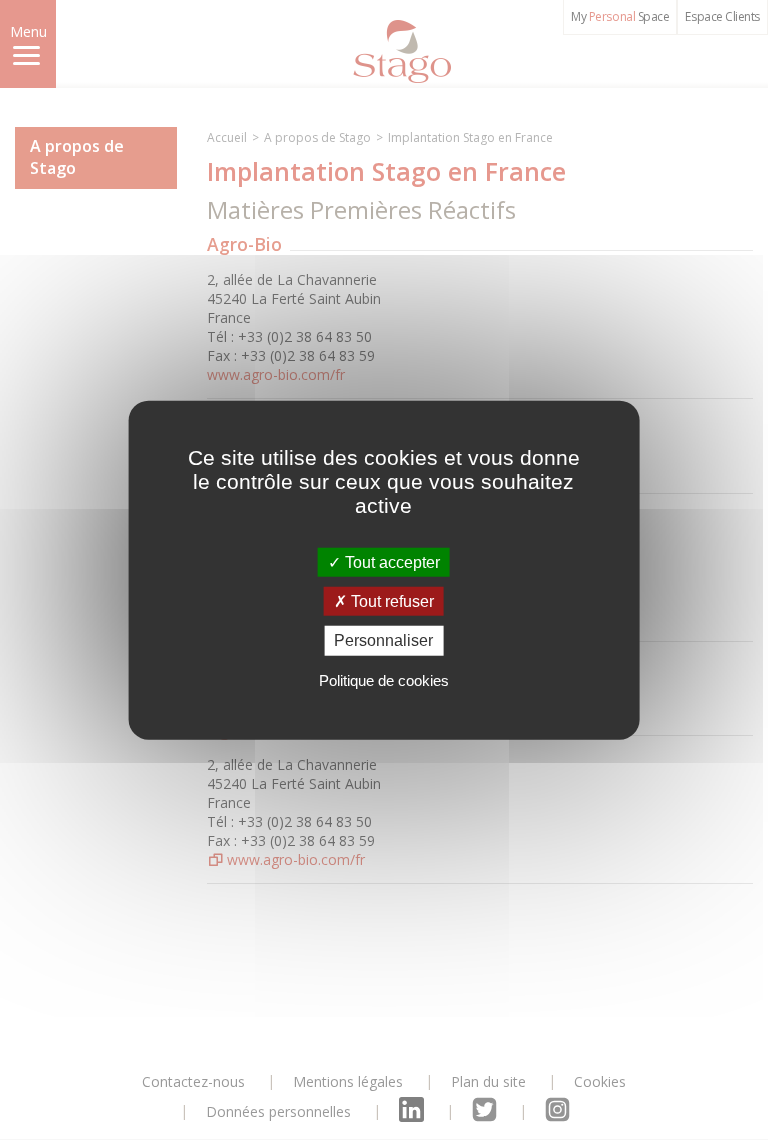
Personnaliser (383, 640)
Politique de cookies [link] (384, 679)
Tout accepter (390, 562)
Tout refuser (390, 601)
